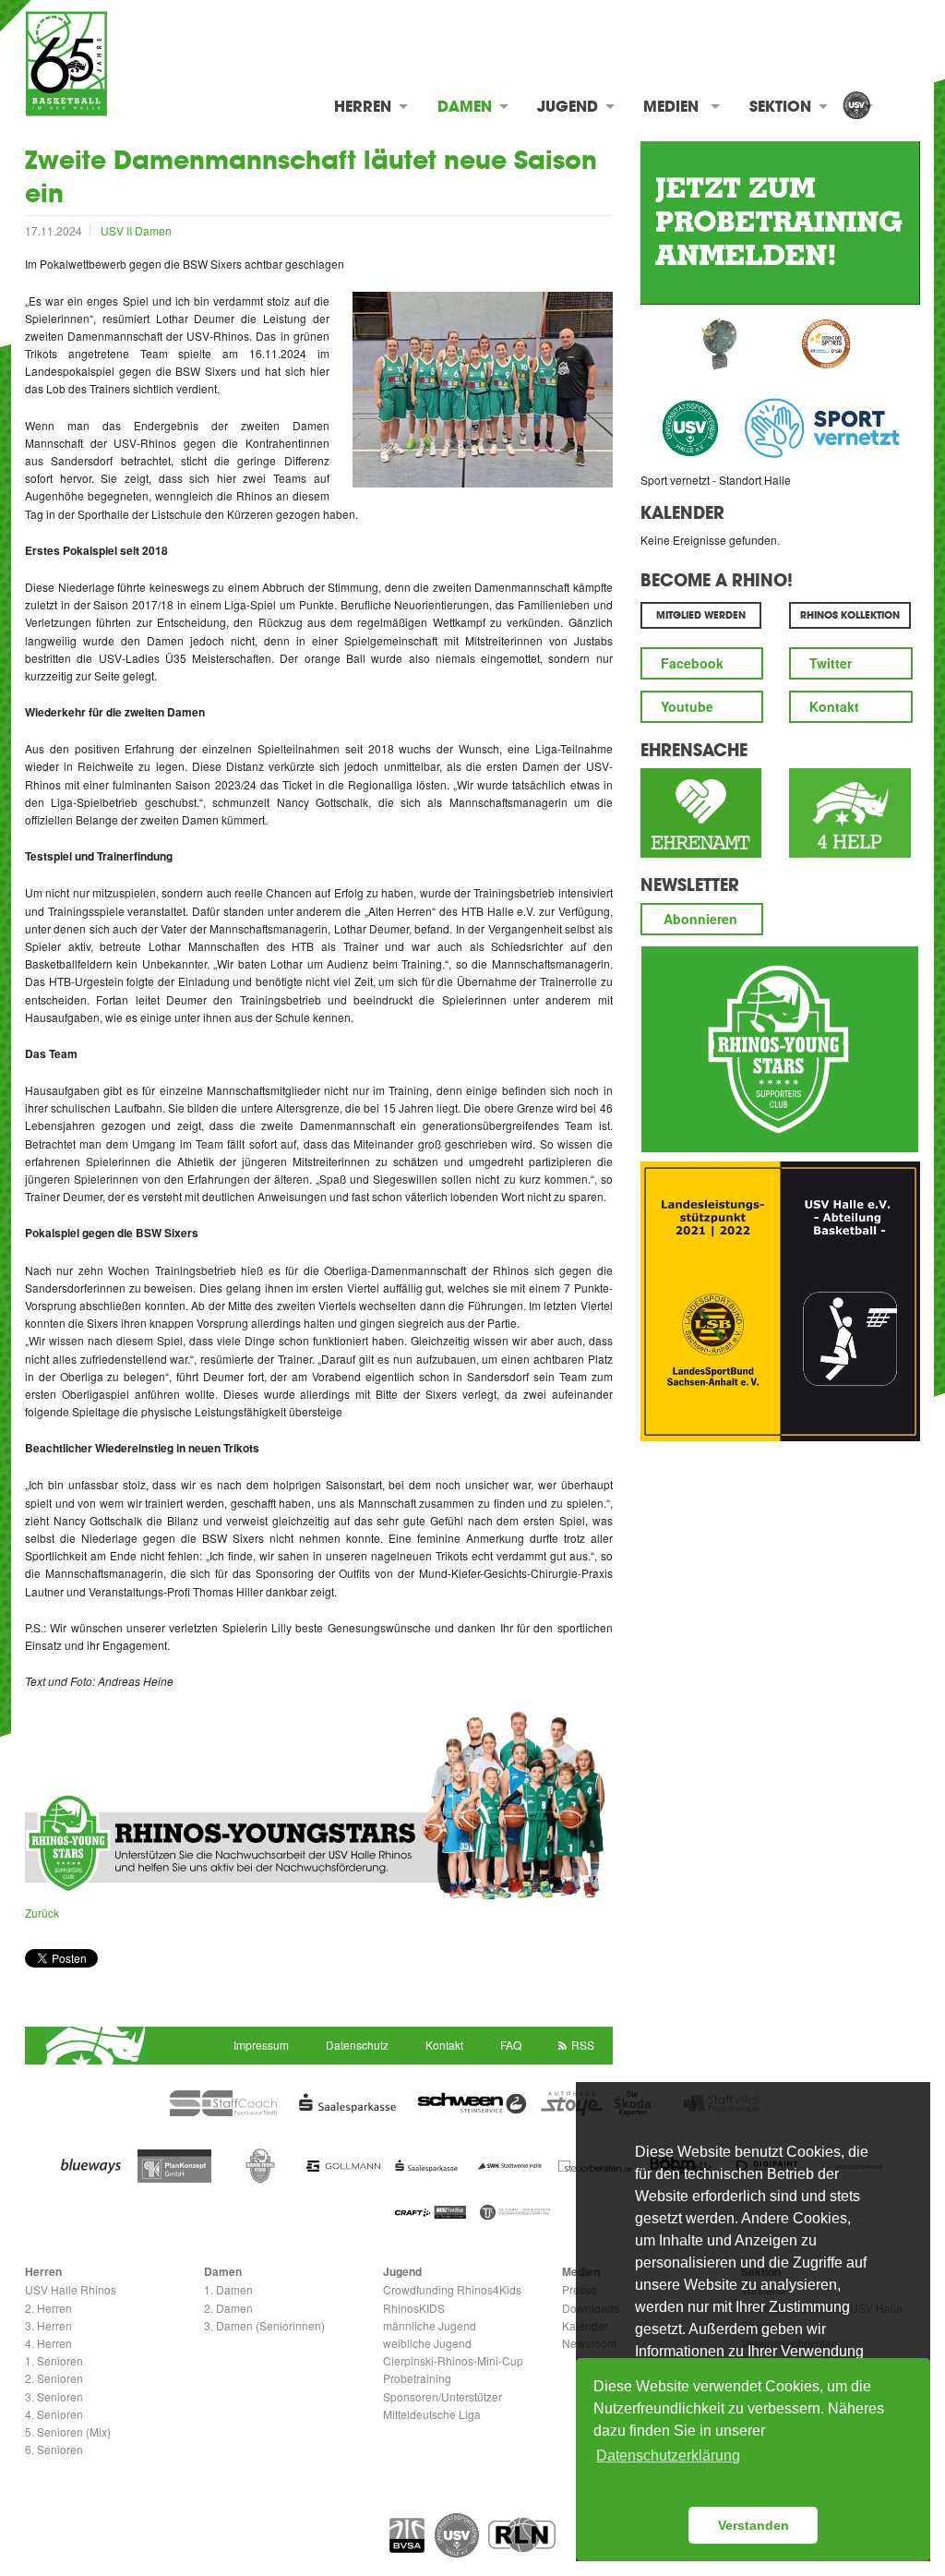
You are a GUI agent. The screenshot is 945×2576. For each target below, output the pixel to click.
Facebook (692, 663)
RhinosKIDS (414, 2308)
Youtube (687, 706)
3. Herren (48, 2325)
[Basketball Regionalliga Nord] (522, 2534)
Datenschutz (357, 2045)
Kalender (682, 512)
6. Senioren (54, 2449)
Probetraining (417, 2378)
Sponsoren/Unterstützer (443, 2396)
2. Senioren (54, 2378)
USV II (118, 230)
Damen (465, 106)
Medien (671, 106)
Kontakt (834, 706)
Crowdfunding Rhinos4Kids (452, 2289)
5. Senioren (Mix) (68, 2432)
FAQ (511, 2045)
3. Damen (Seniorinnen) (264, 2325)
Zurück (42, 1913)
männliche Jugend (430, 2325)
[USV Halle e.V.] (856, 107)
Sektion (780, 106)
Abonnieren (700, 919)
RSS (583, 2045)
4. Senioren (54, 2414)
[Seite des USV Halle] (457, 2535)
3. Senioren (54, 2396)
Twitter (831, 663)
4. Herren (48, 2343)
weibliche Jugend (427, 2343)
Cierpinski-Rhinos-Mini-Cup (453, 2360)
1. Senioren (54, 2360)
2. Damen (228, 2308)
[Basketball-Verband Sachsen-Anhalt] (407, 2535)
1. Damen (228, 2289)
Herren (363, 106)
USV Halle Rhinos (71, 2289)
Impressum (261, 2045)
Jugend (568, 106)
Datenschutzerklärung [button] (668, 2456)
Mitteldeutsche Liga (432, 2414)
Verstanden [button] (754, 2525)
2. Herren (48, 2308)
